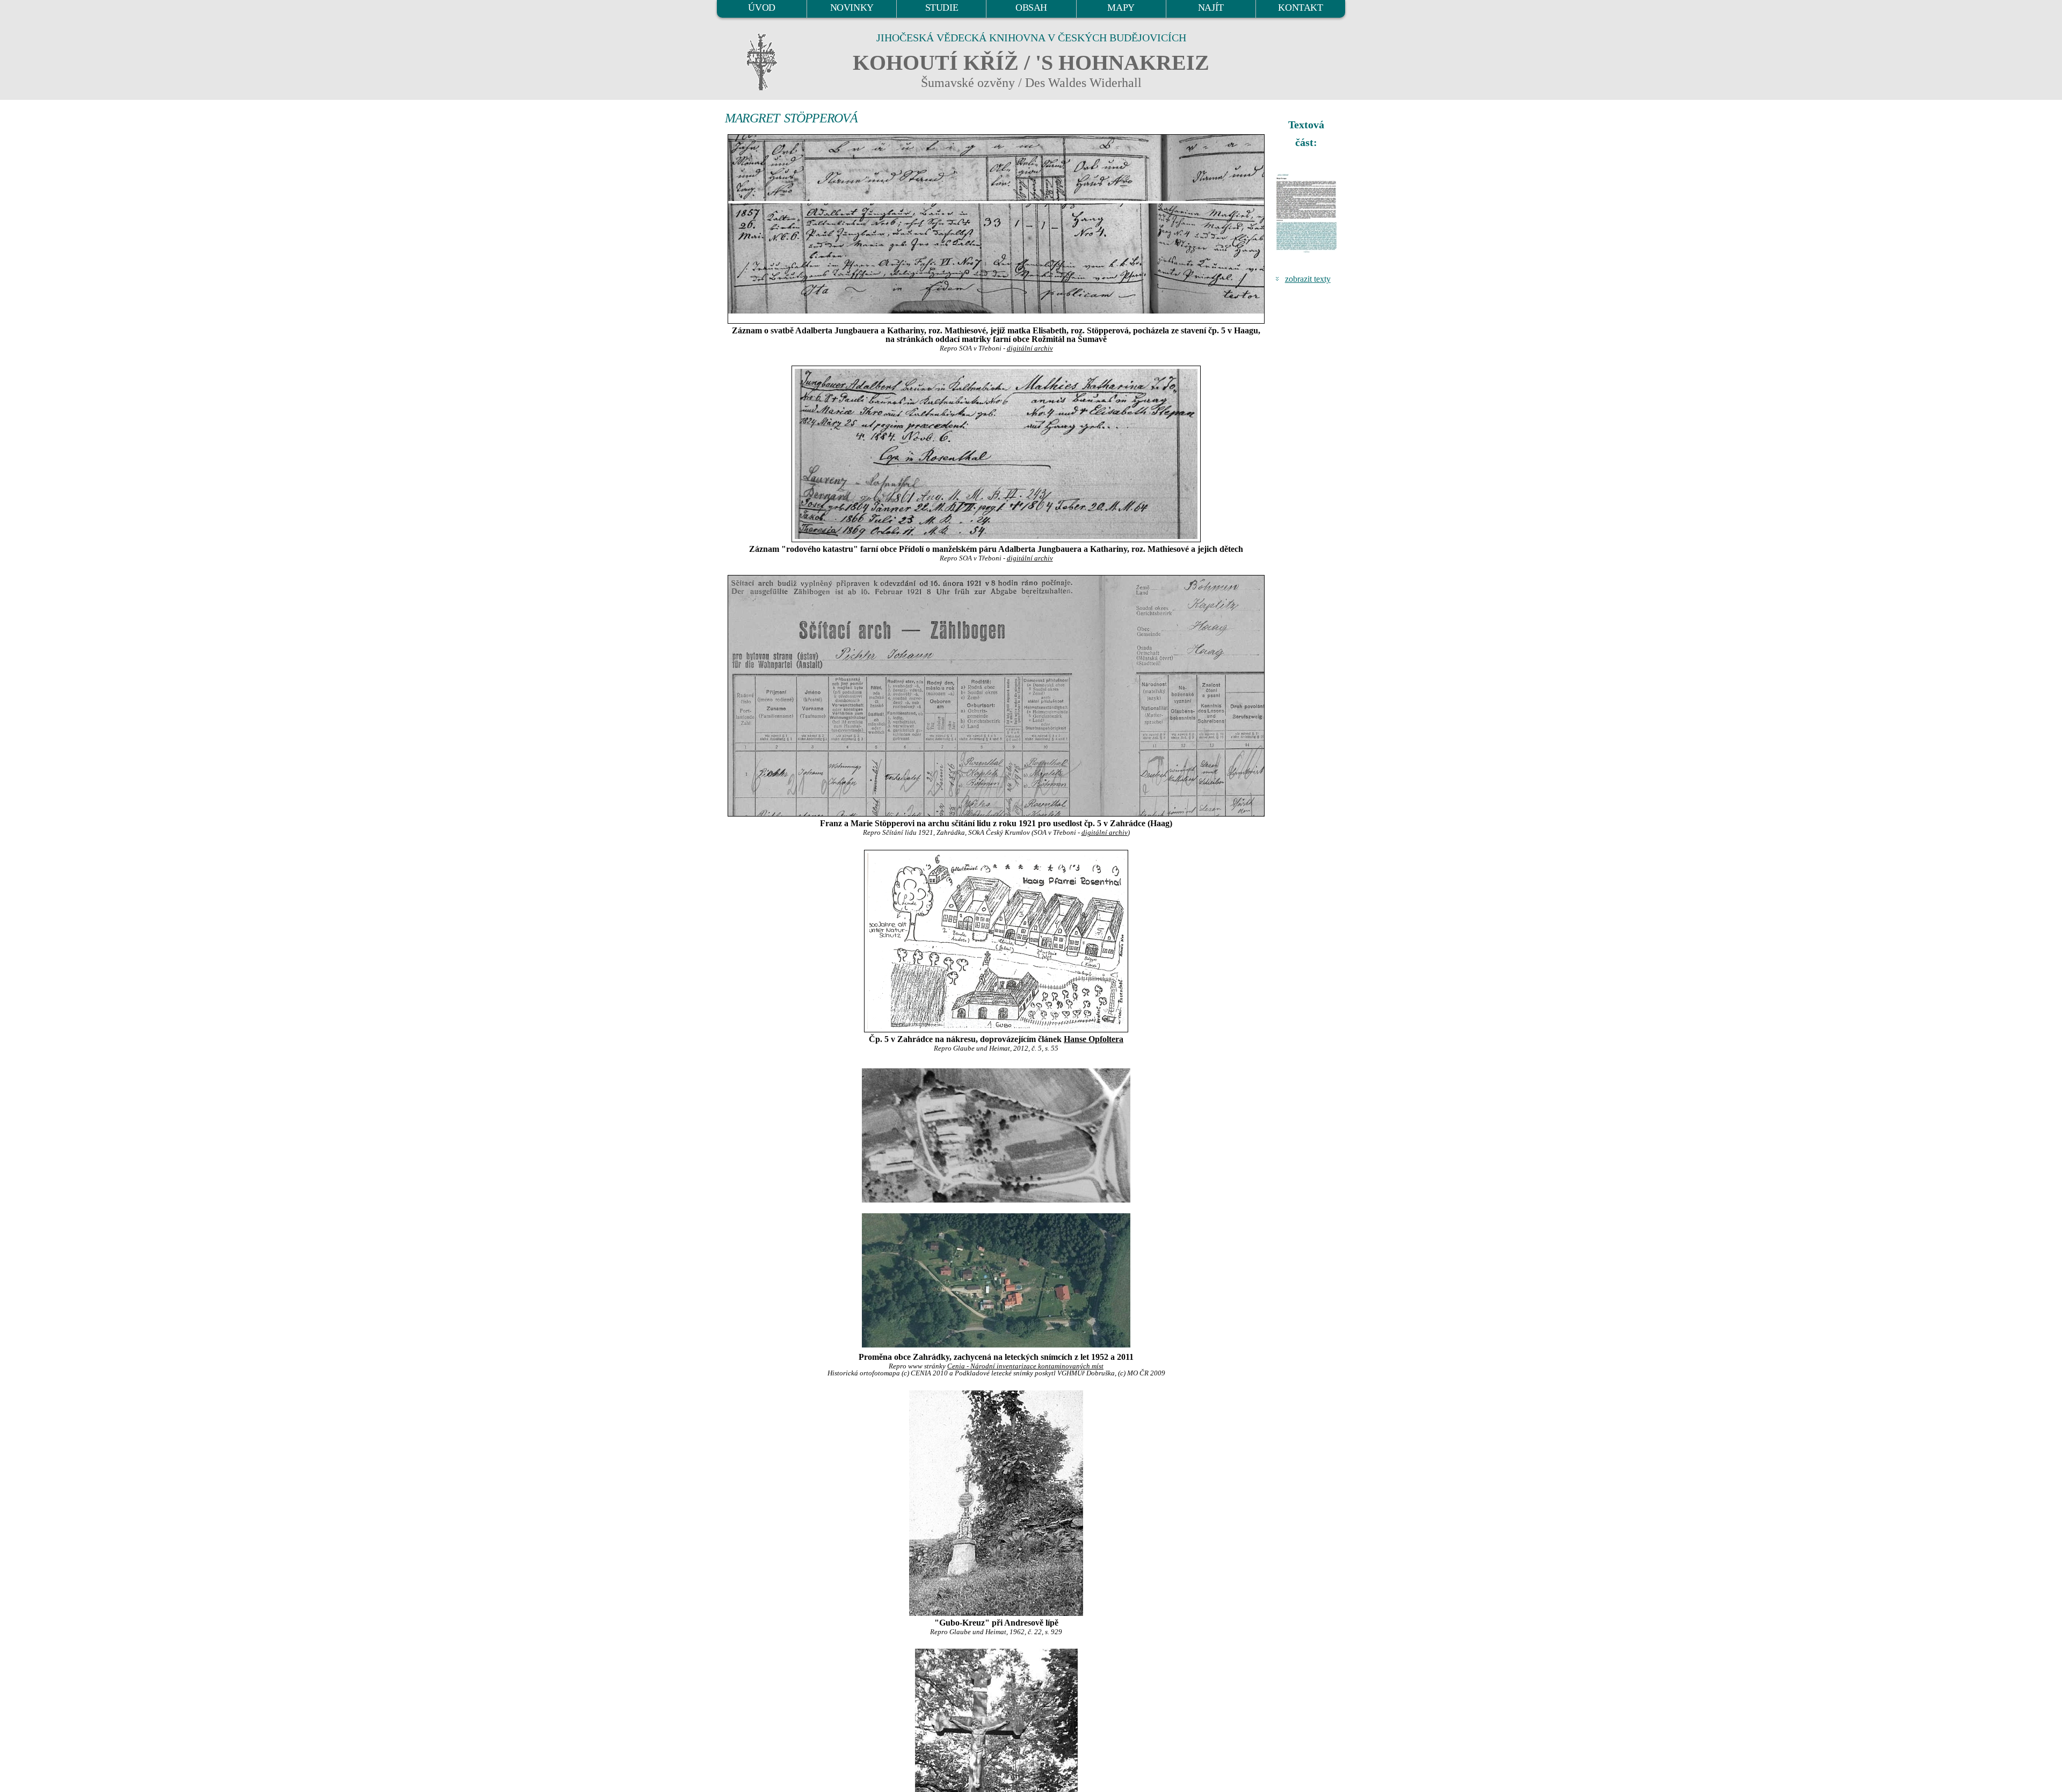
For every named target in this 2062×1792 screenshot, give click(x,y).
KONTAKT (1300, 8)
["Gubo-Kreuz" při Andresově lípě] (996, 1503)
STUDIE (942, 8)
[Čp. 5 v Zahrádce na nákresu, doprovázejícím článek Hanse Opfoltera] (996, 941)
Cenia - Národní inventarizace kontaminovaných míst (1025, 1366)
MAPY (1121, 8)
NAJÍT (1211, 8)
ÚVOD (761, 8)
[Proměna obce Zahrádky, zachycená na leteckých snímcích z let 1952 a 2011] (996, 1135)
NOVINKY (852, 8)
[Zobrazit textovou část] (1308, 213)
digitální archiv (1030, 348)
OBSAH (1031, 8)
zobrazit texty (1308, 279)
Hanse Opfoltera (1094, 1039)
